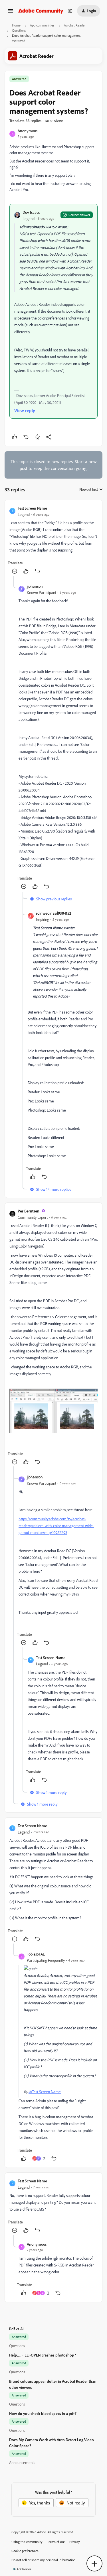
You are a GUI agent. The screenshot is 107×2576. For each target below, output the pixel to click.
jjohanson (35, 586)
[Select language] (70, 11)
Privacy (75, 2542)
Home (16, 25)
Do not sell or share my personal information (44, 2560)
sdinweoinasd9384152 (54, 913)
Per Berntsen (29, 1211)
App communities (42, 25)
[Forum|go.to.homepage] (41, 11)
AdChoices (24, 2569)
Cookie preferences (25, 2551)
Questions (19, 30)
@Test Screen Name (45, 2092)
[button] (10, 13)
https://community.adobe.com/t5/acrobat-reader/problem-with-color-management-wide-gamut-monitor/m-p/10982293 (56, 1526)
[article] (53, 540)
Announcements (22, 2462)
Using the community (27, 2542)
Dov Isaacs (31, 212)
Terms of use (56, 2542)
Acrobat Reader (75, 25)
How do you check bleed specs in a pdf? (43, 2413)
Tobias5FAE (36, 1954)
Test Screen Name (32, 508)
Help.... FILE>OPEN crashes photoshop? (43, 2355)
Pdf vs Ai (16, 2329)
